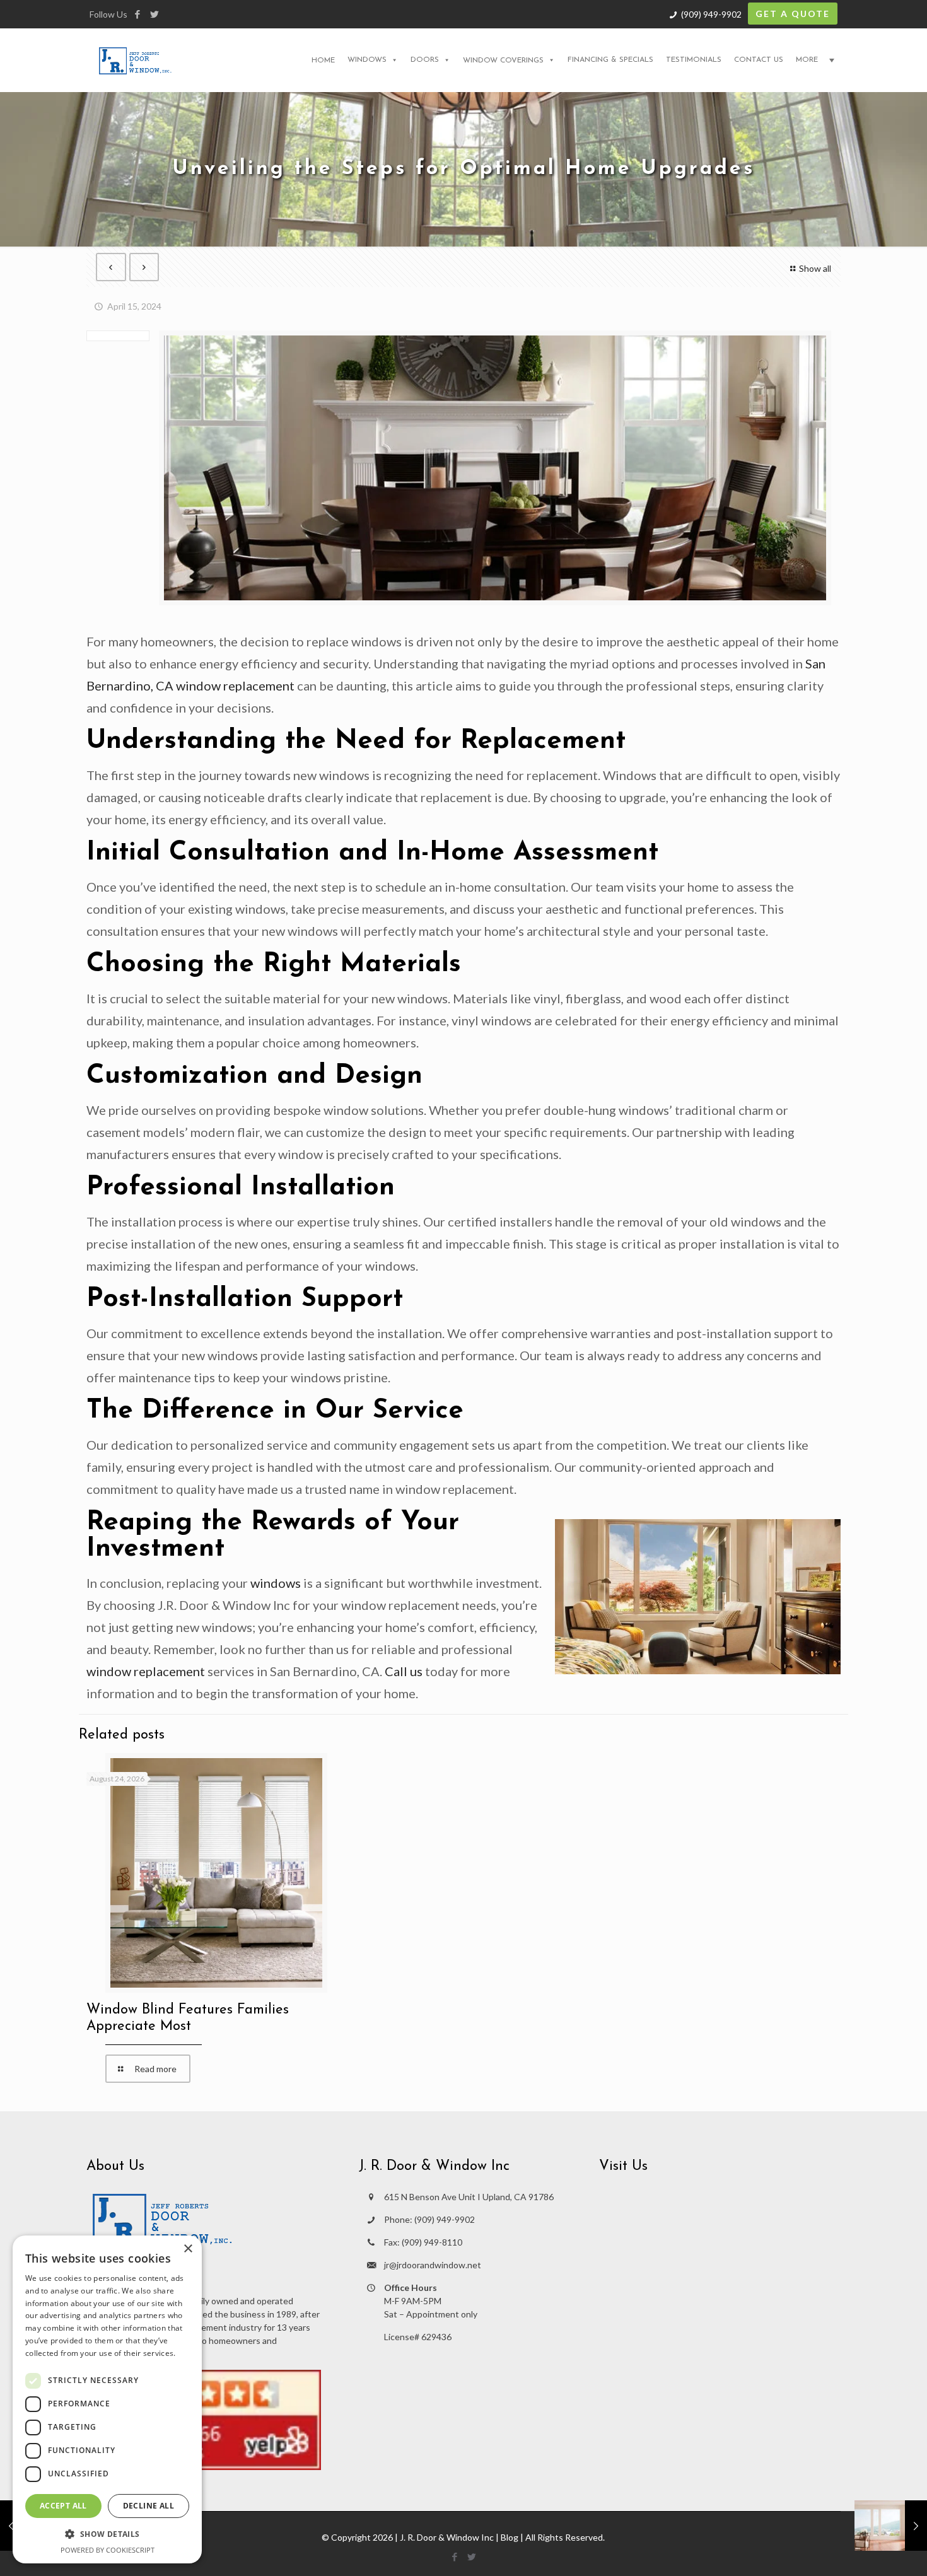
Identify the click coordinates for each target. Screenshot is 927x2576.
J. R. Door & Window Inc (447, 2537)
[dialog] (107, 2399)
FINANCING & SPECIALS (610, 60)
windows (276, 1583)
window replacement (146, 1671)
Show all (815, 268)
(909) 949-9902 (711, 14)
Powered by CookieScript (108, 2550)
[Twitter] (154, 14)
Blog (510, 2537)
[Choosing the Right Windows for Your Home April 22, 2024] (891, 2526)
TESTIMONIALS (694, 60)
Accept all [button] (63, 2506)
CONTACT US (759, 60)
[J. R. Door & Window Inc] (135, 60)
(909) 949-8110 (432, 2242)
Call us (404, 1671)
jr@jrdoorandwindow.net (433, 2265)
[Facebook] (137, 14)
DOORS (425, 60)
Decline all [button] (149, 2506)
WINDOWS (367, 60)
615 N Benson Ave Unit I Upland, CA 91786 (469, 2197)
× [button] (188, 2249)
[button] (107, 2534)
